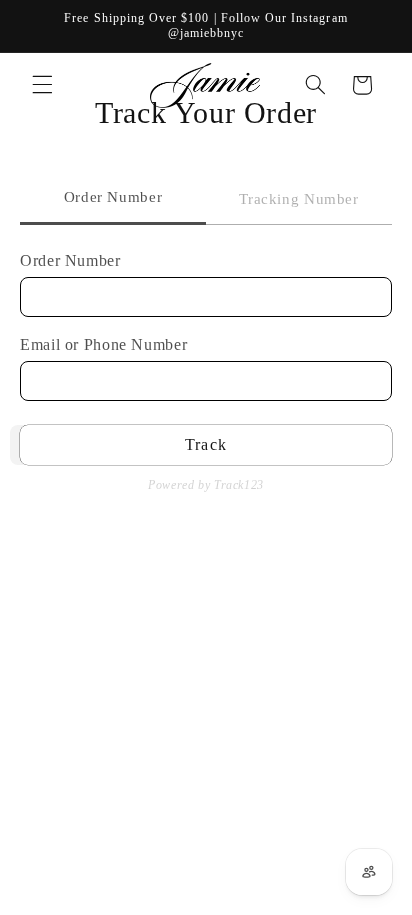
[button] (42, 85)
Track (205, 444)
